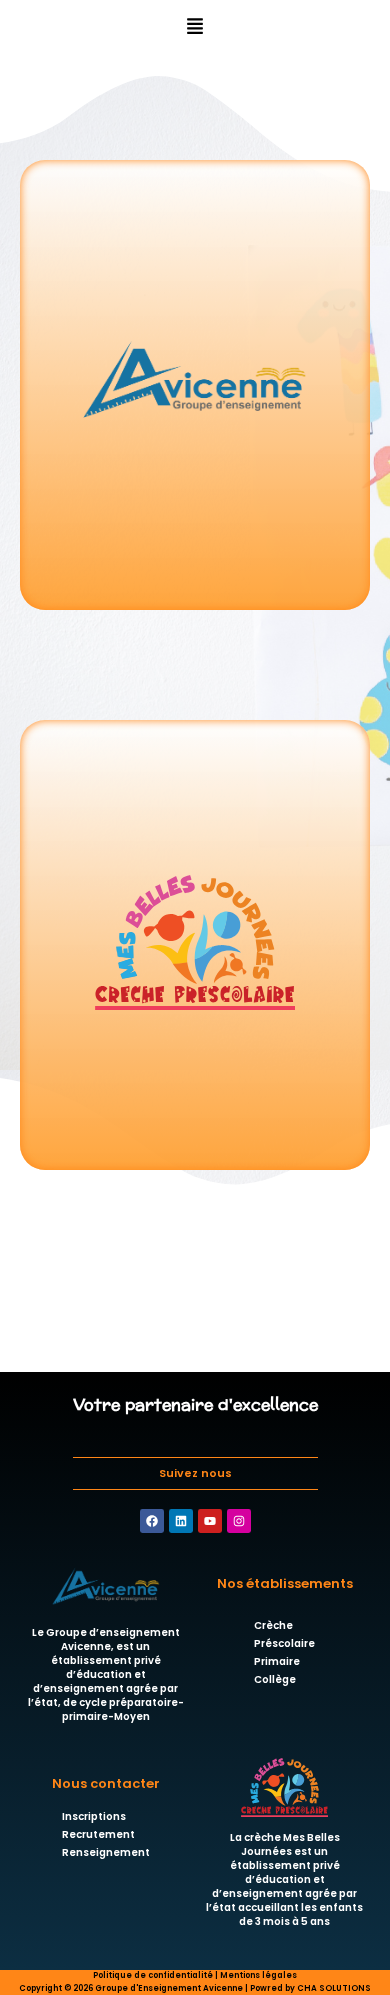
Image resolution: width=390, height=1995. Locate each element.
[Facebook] (152, 1521)
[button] (195, 26)
